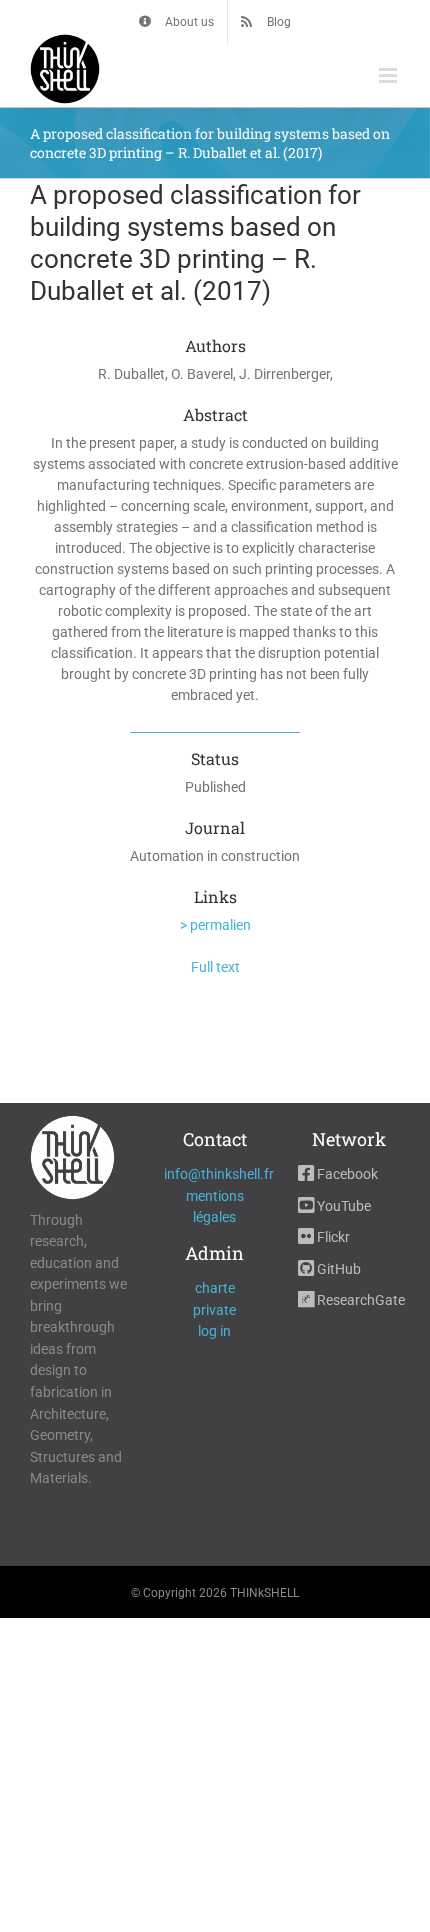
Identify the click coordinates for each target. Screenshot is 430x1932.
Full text (215, 967)
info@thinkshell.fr (219, 1174)
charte (215, 1288)
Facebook (346, 1174)
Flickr (332, 1237)
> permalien (215, 925)
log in (214, 1331)
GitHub (337, 1269)
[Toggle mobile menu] (389, 75)
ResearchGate (359, 1300)
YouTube (342, 1206)
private (214, 1310)
